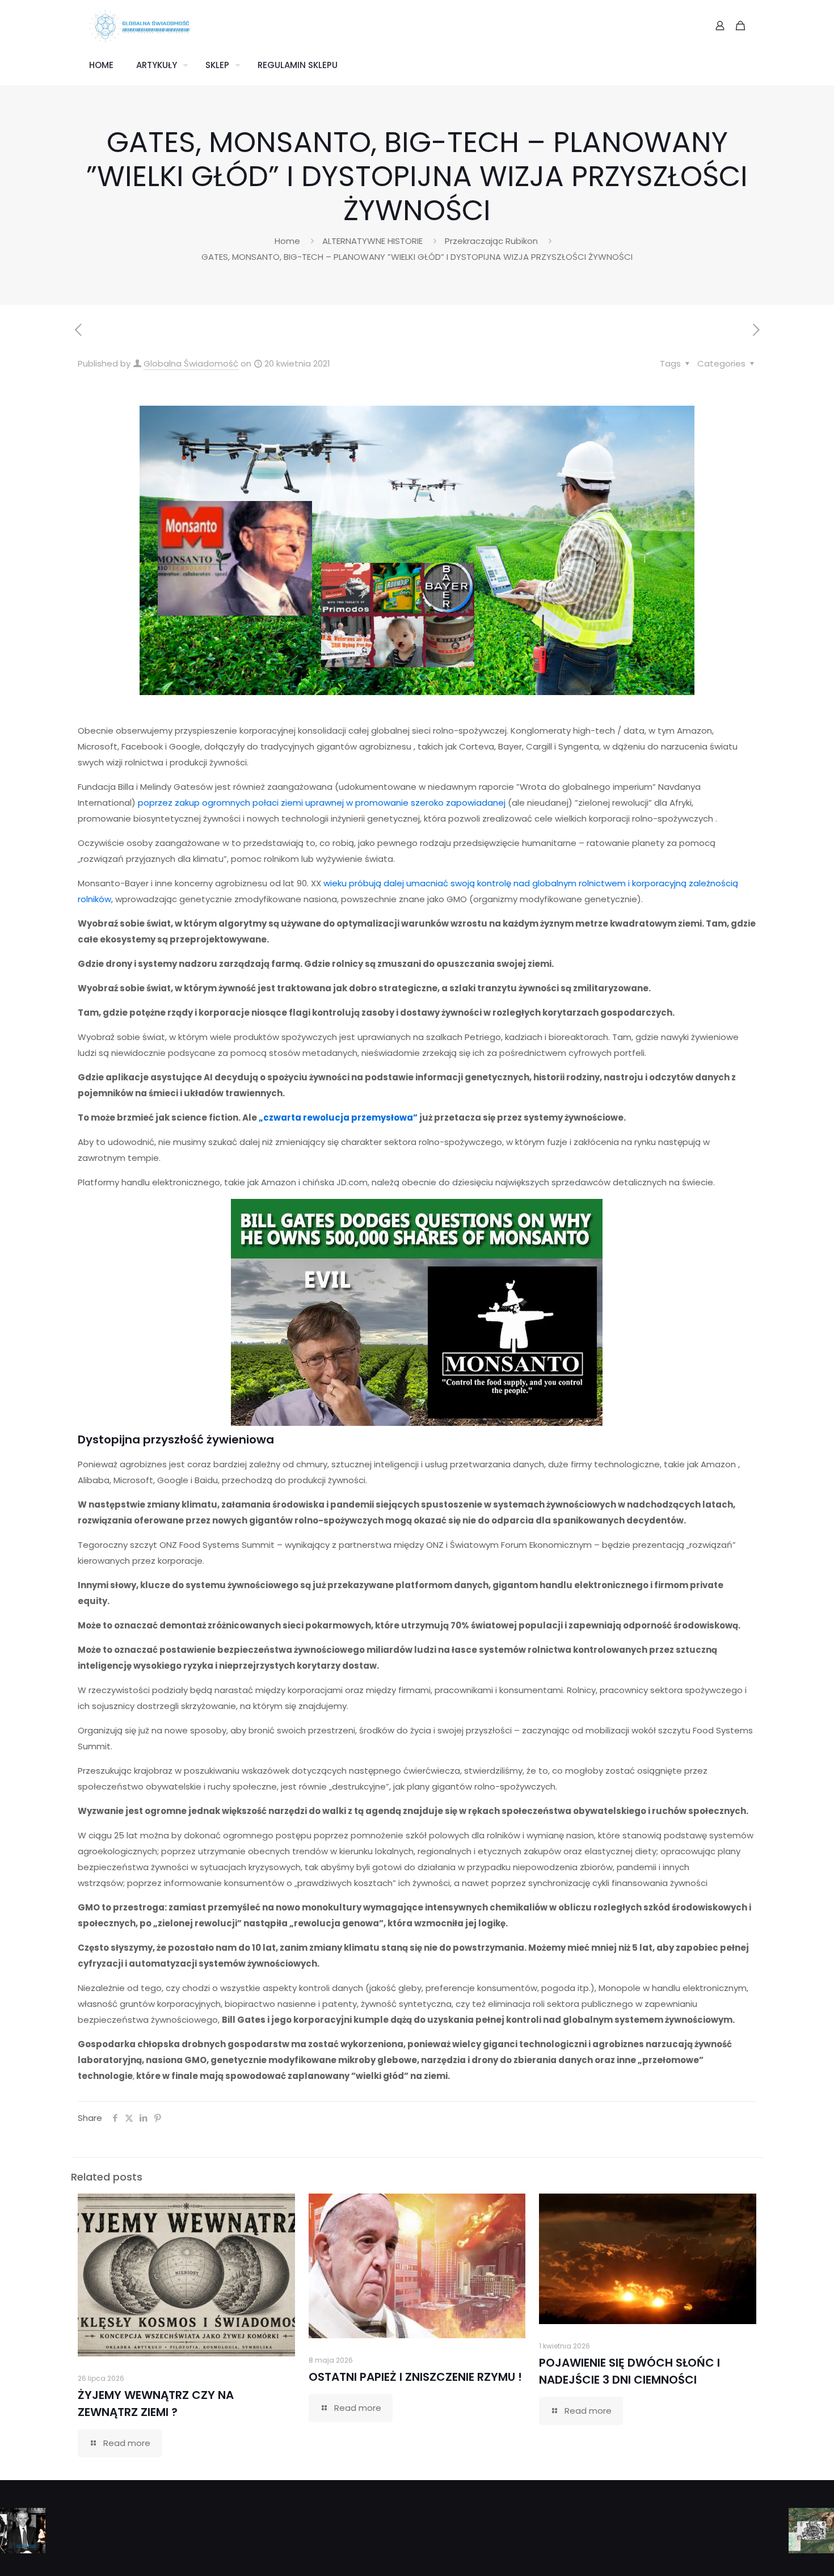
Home (287, 241)
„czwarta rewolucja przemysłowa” (338, 1117)
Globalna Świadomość (191, 363)
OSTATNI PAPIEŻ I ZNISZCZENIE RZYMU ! (415, 2377)
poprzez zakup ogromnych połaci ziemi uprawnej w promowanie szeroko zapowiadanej (322, 803)
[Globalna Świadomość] (140, 26)
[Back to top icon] (780, 2553)
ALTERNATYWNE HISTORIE (372, 241)
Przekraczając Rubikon (491, 241)
